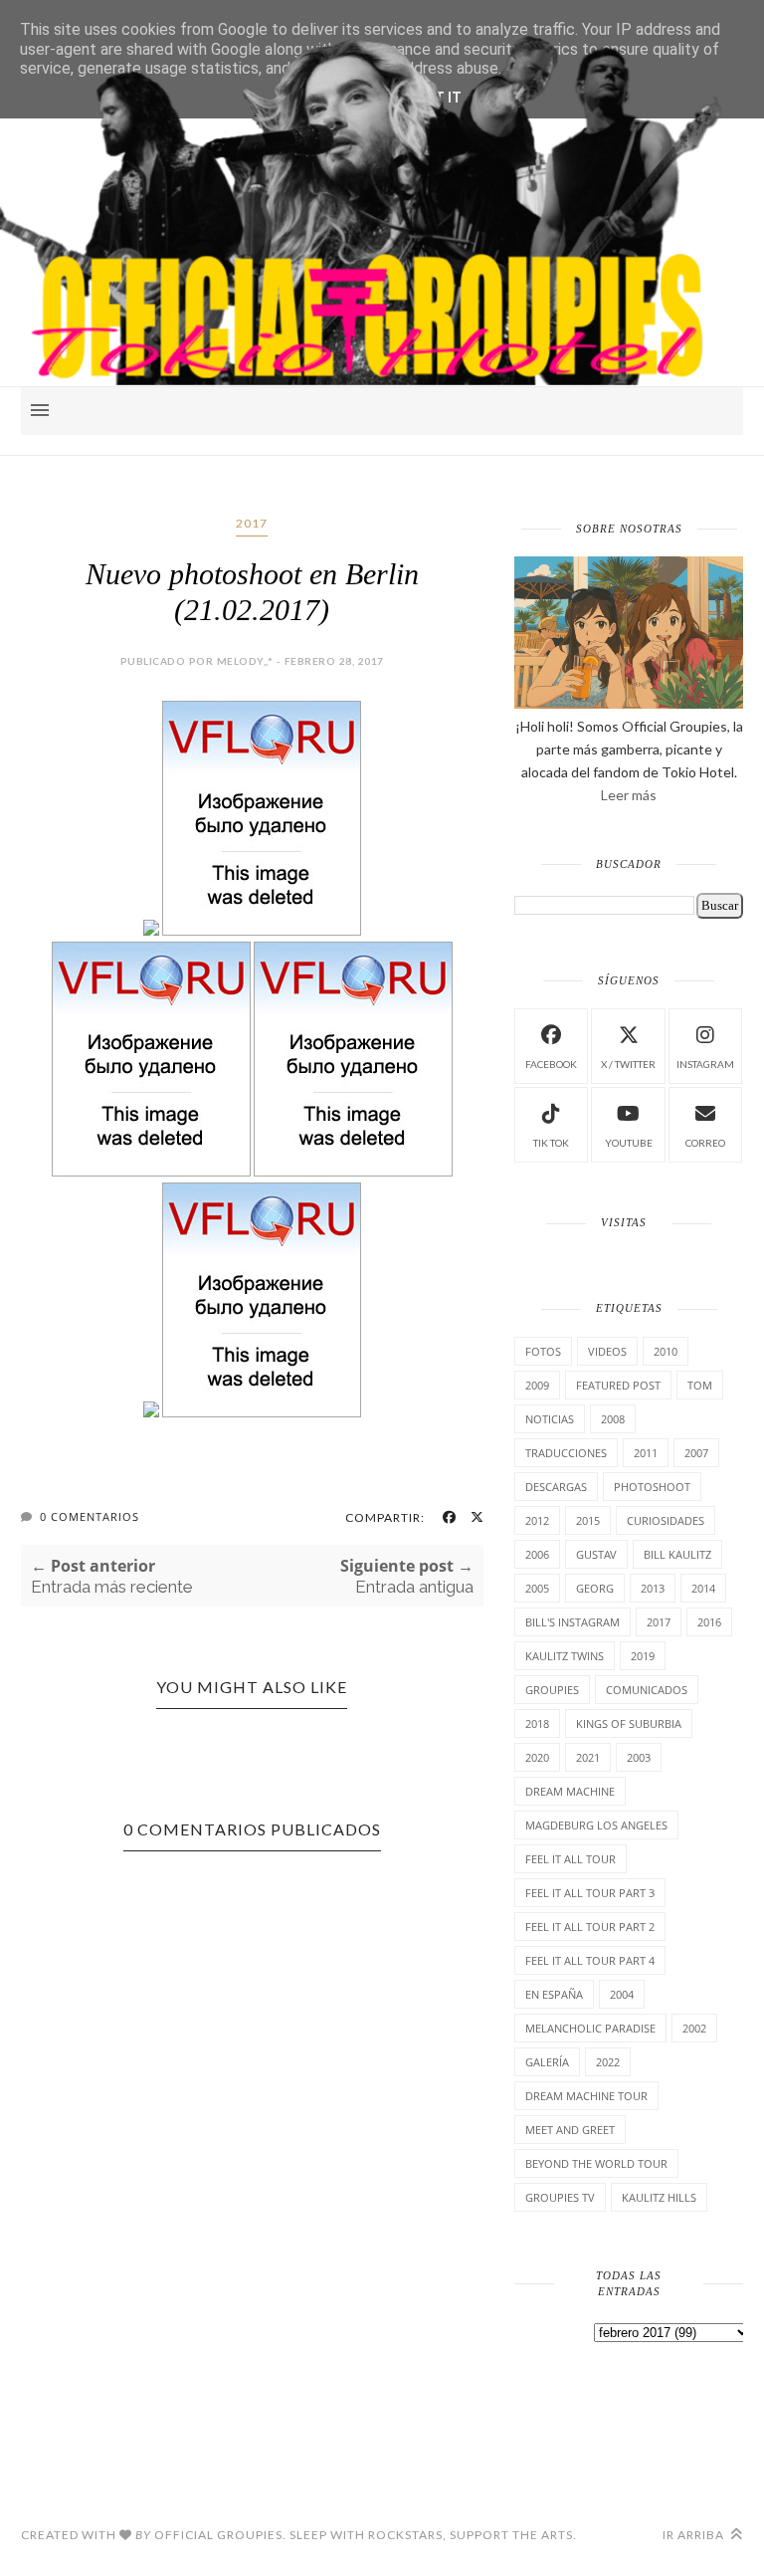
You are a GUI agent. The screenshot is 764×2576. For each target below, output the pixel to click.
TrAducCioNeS (566, 1453)
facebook (551, 1064)
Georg (595, 1588)
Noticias (550, 1419)
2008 (613, 1419)
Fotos (543, 1351)
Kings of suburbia (629, 1723)
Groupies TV (560, 2197)
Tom (700, 1385)
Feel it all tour (571, 1859)
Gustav (596, 1554)
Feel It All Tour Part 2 (590, 1927)
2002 (694, 2028)
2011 (646, 1453)
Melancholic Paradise (590, 2028)
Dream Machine (570, 1791)
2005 (537, 1588)
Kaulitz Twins (565, 1656)
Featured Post (618, 1385)
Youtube (629, 1143)
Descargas (556, 1487)
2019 (643, 1656)
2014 (703, 1588)
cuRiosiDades (666, 1520)
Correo (705, 1143)
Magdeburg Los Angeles (596, 1825)
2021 (588, 1757)
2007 (696, 1453)
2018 (537, 1723)
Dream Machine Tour (586, 2096)
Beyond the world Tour (596, 2163)
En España (554, 1994)
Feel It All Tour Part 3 (590, 1893)
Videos (607, 1351)
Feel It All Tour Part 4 (590, 1960)
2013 (653, 1588)
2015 (588, 1520)
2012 (537, 1520)
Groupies (552, 1690)
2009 (537, 1385)
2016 (709, 1622)
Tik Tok (551, 1143)
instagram (705, 1064)
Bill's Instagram (573, 1622)
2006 (537, 1554)
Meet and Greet (570, 2130)
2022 (608, 2062)
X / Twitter (628, 1064)
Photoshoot (652, 1487)
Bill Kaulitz (677, 1554)
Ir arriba (695, 2535)
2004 (622, 1994)
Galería (547, 2062)
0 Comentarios (90, 1516)
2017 (252, 523)
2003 (639, 1757)
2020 (537, 1757)
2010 (666, 1351)
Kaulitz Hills (659, 2197)
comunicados (647, 1690)
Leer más (629, 795)
